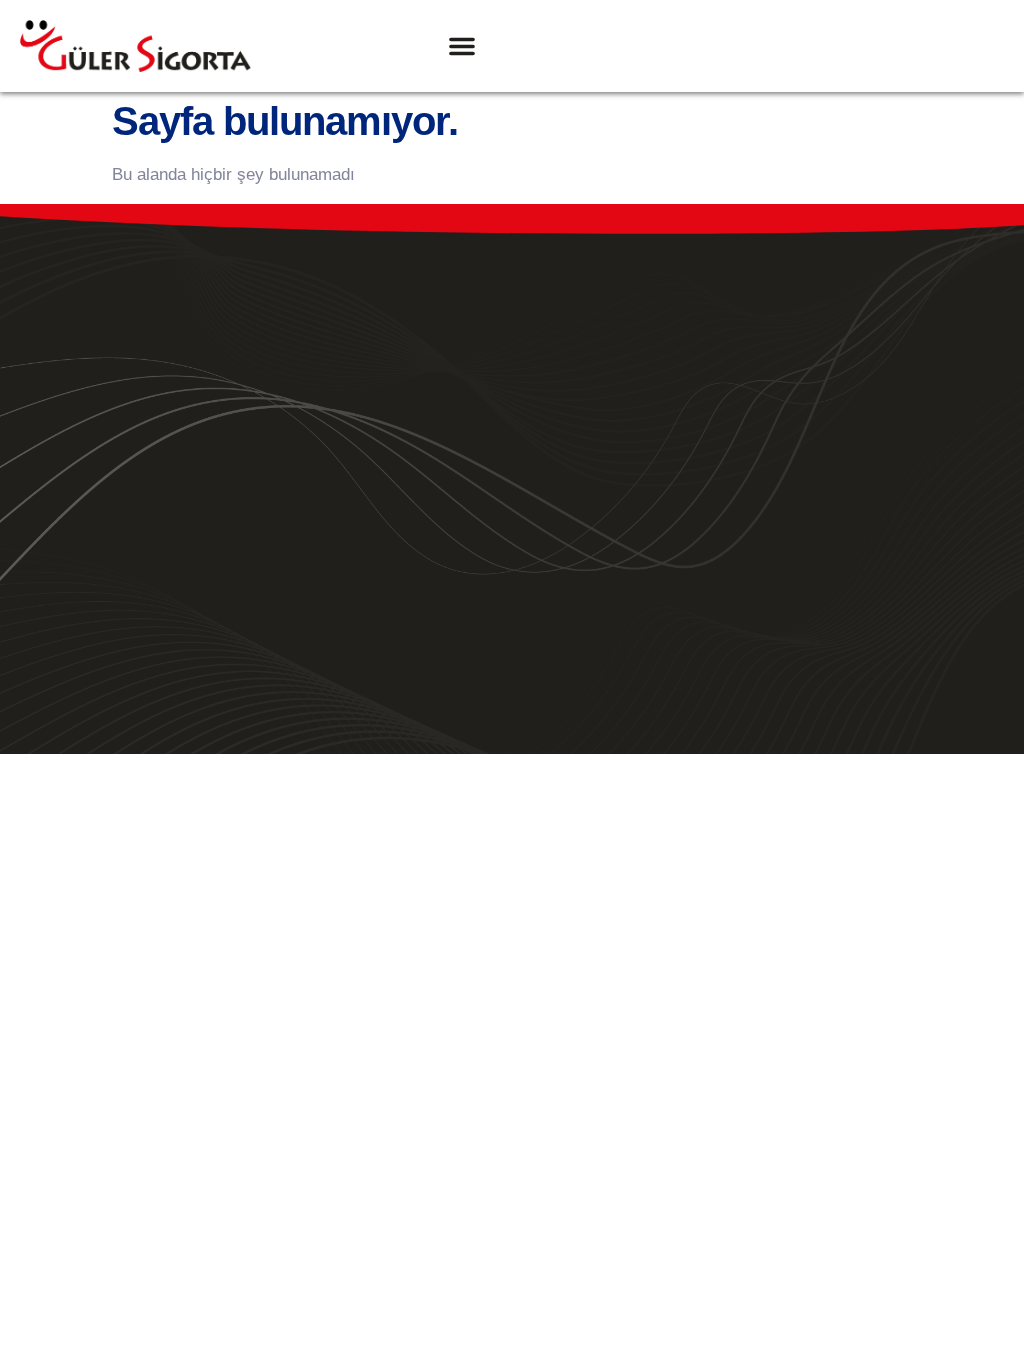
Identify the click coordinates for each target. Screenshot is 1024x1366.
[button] (462, 46)
